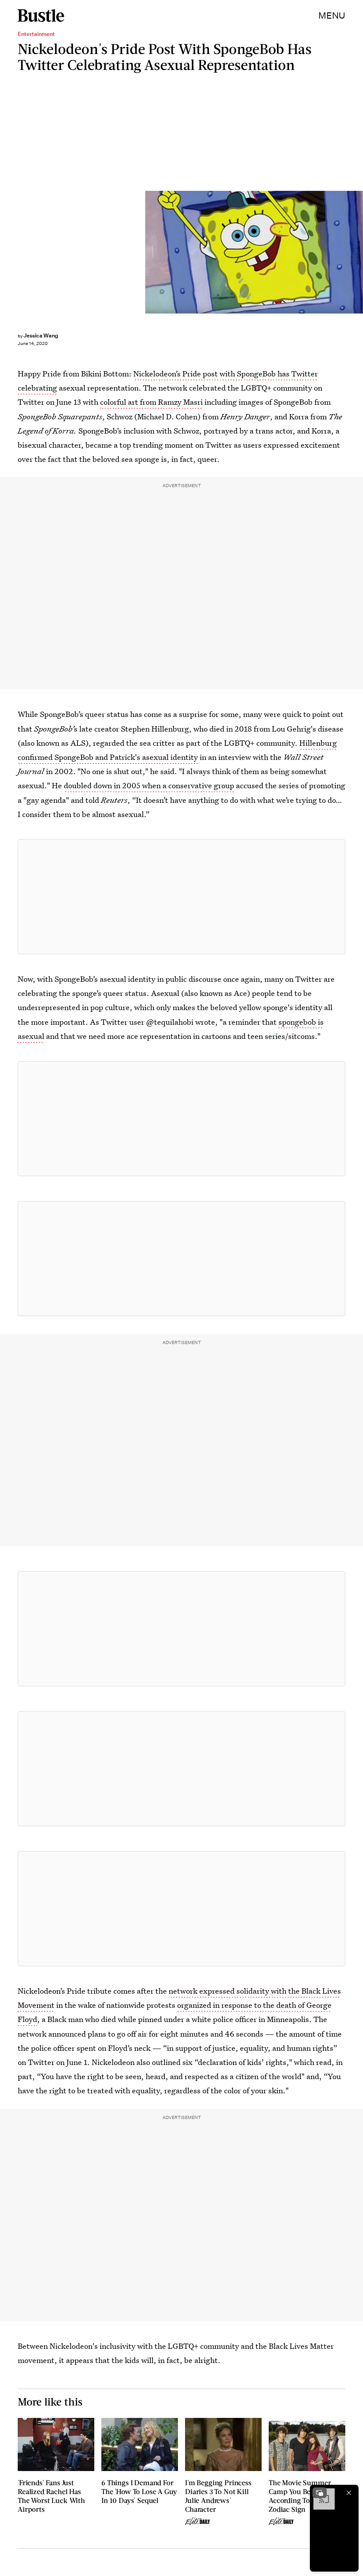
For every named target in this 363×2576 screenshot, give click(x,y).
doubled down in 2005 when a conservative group (149, 785)
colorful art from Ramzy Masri (151, 402)
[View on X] (181, 897)
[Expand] (320, 2493)
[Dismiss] (349, 2493)
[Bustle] (41, 15)
